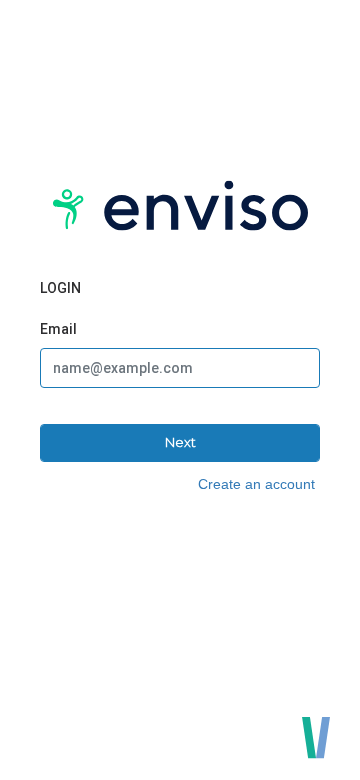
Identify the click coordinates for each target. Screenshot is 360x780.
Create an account (256, 484)
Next (180, 442)
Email (58, 329)
